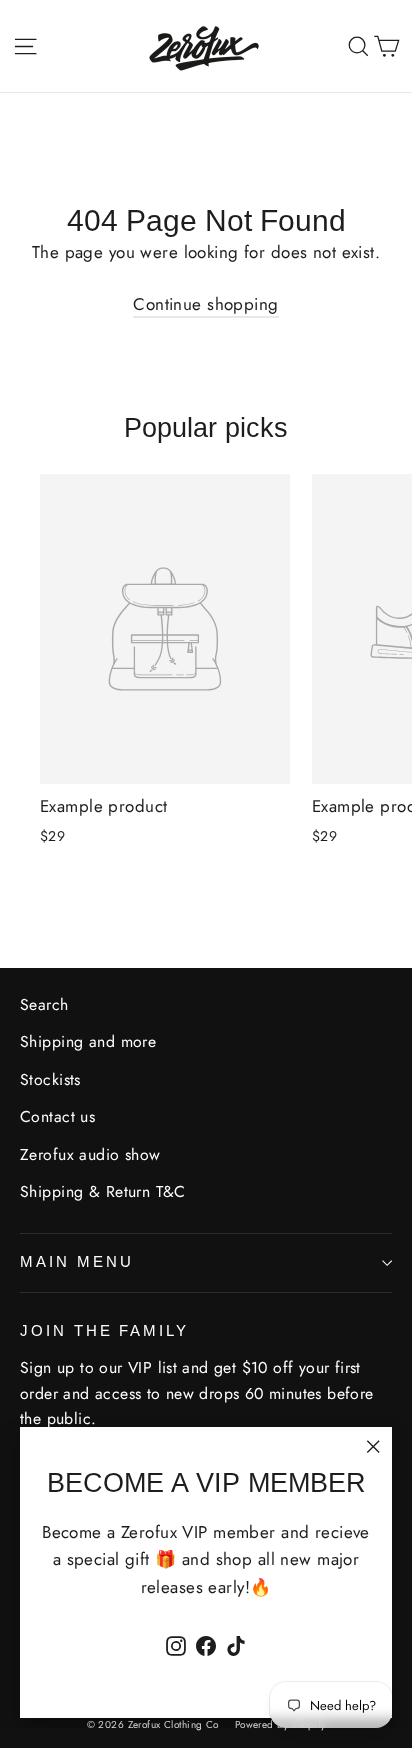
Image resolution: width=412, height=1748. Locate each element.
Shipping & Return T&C (103, 1191)
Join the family (104, 1331)
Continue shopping (205, 304)
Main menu (76, 1262)
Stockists (50, 1079)
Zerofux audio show (90, 1154)
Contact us (57, 1116)
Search (44, 1004)
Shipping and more (88, 1041)
